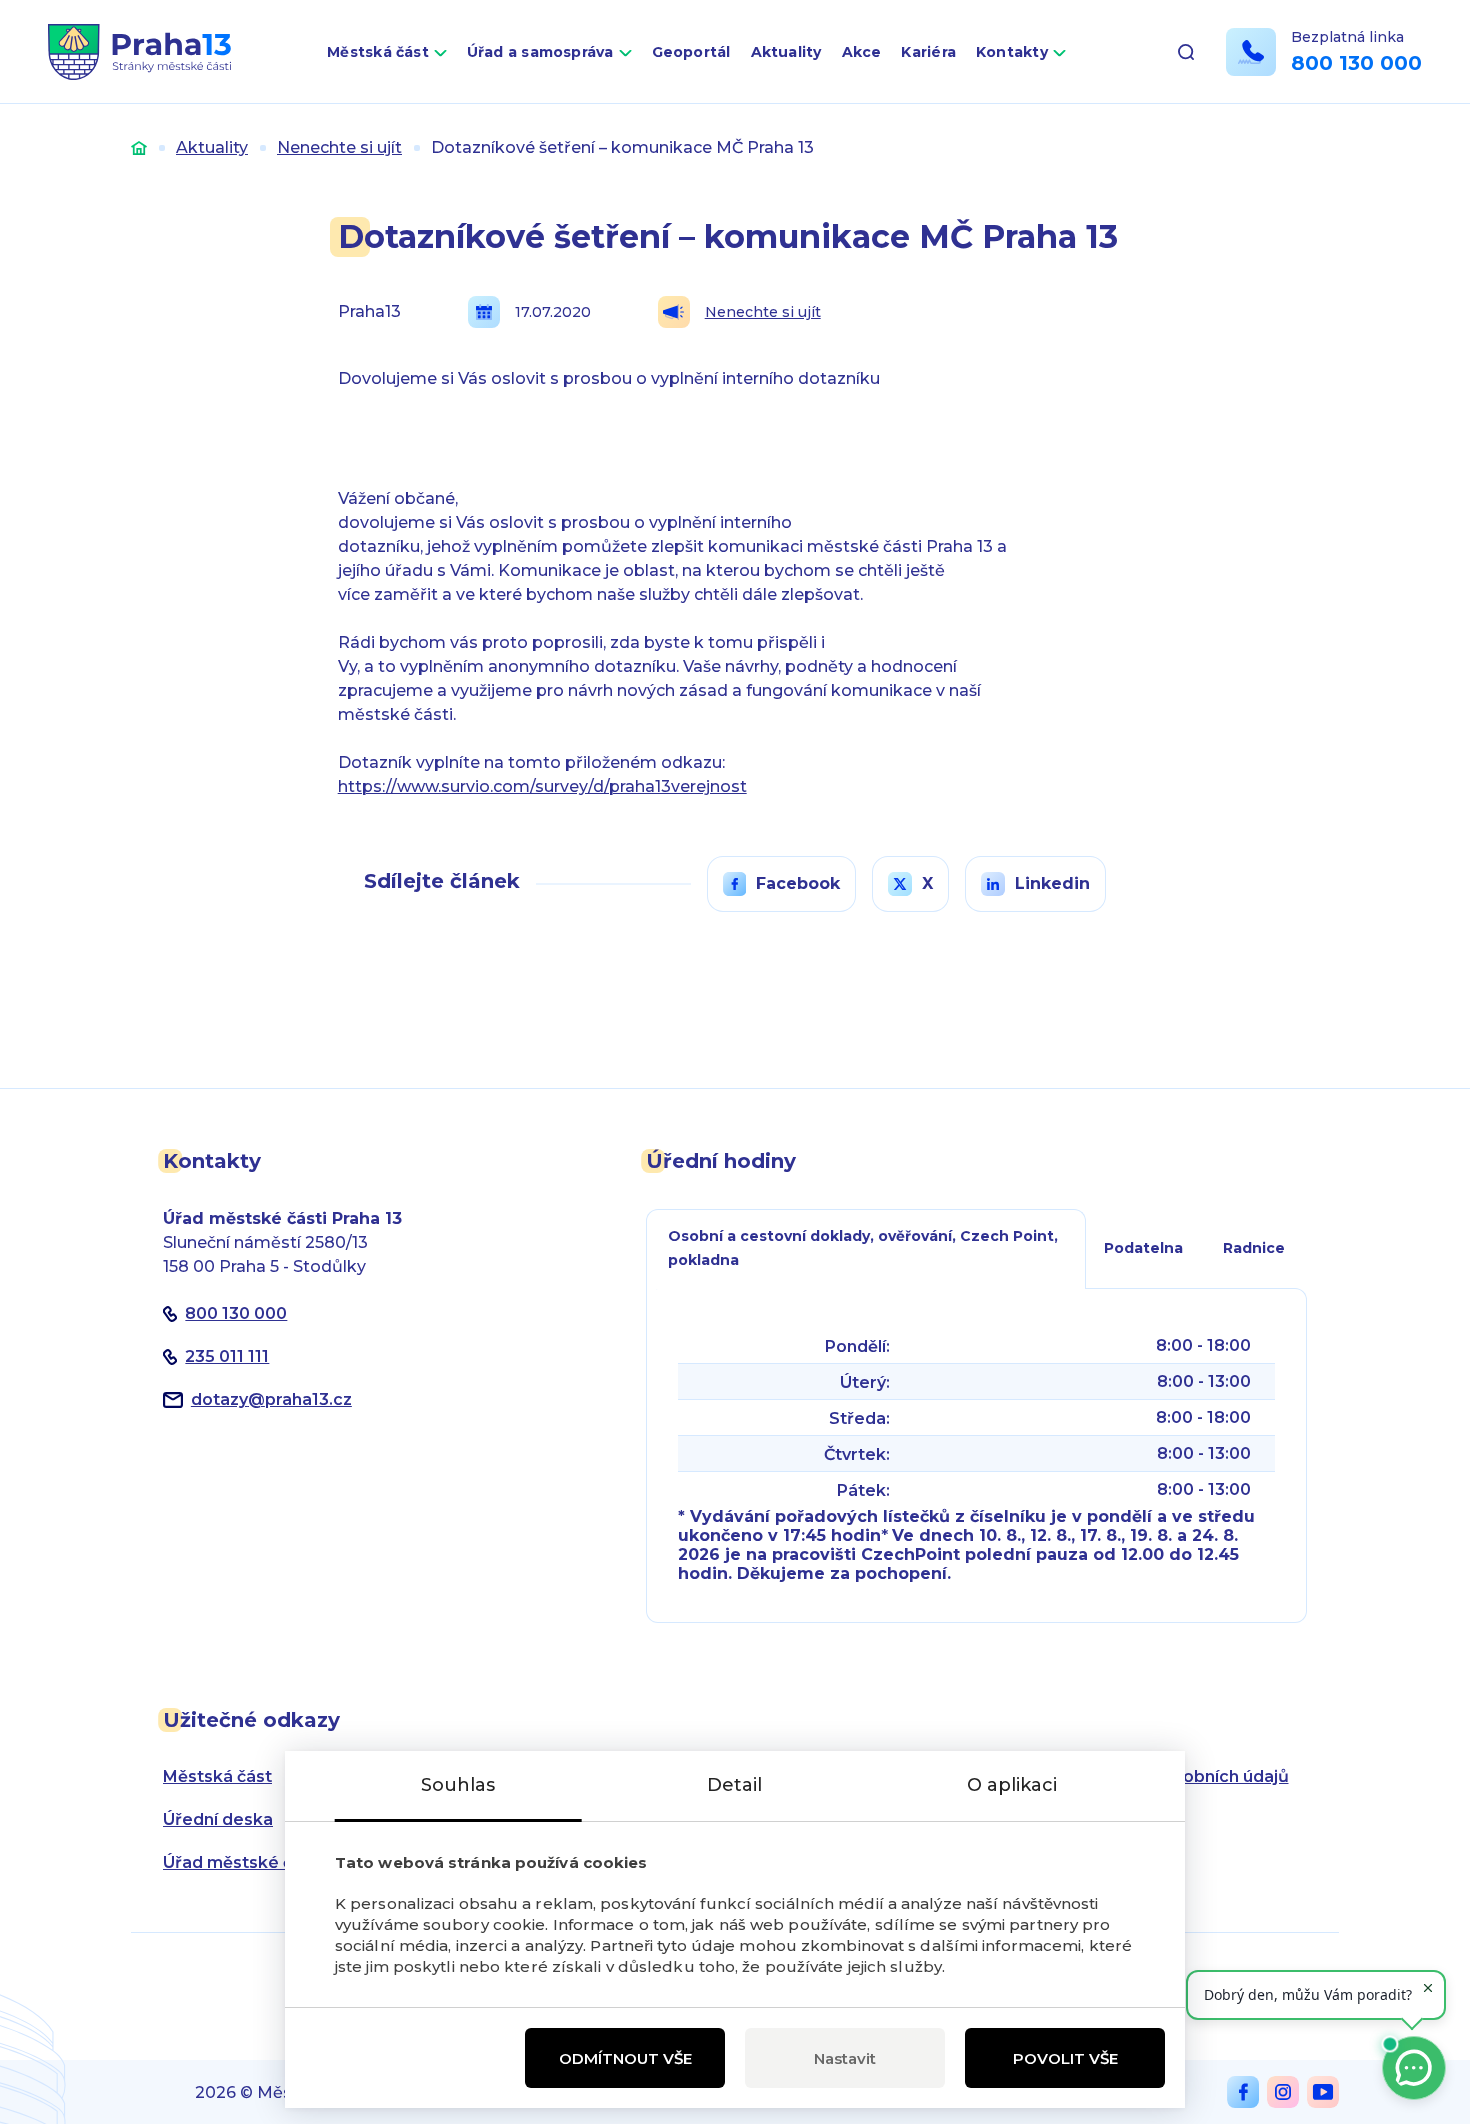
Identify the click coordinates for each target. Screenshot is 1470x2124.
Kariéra (928, 52)
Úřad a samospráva (540, 52)
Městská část (378, 52)
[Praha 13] (139, 52)
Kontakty (1012, 52)
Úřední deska (218, 1819)
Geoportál (691, 52)
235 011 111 (227, 1356)
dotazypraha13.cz (271, 1399)
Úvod (139, 147)
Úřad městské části (242, 1862)
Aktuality (786, 52)
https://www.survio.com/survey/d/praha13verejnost (542, 786)
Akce (862, 52)
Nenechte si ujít (339, 147)
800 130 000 (1356, 63)
